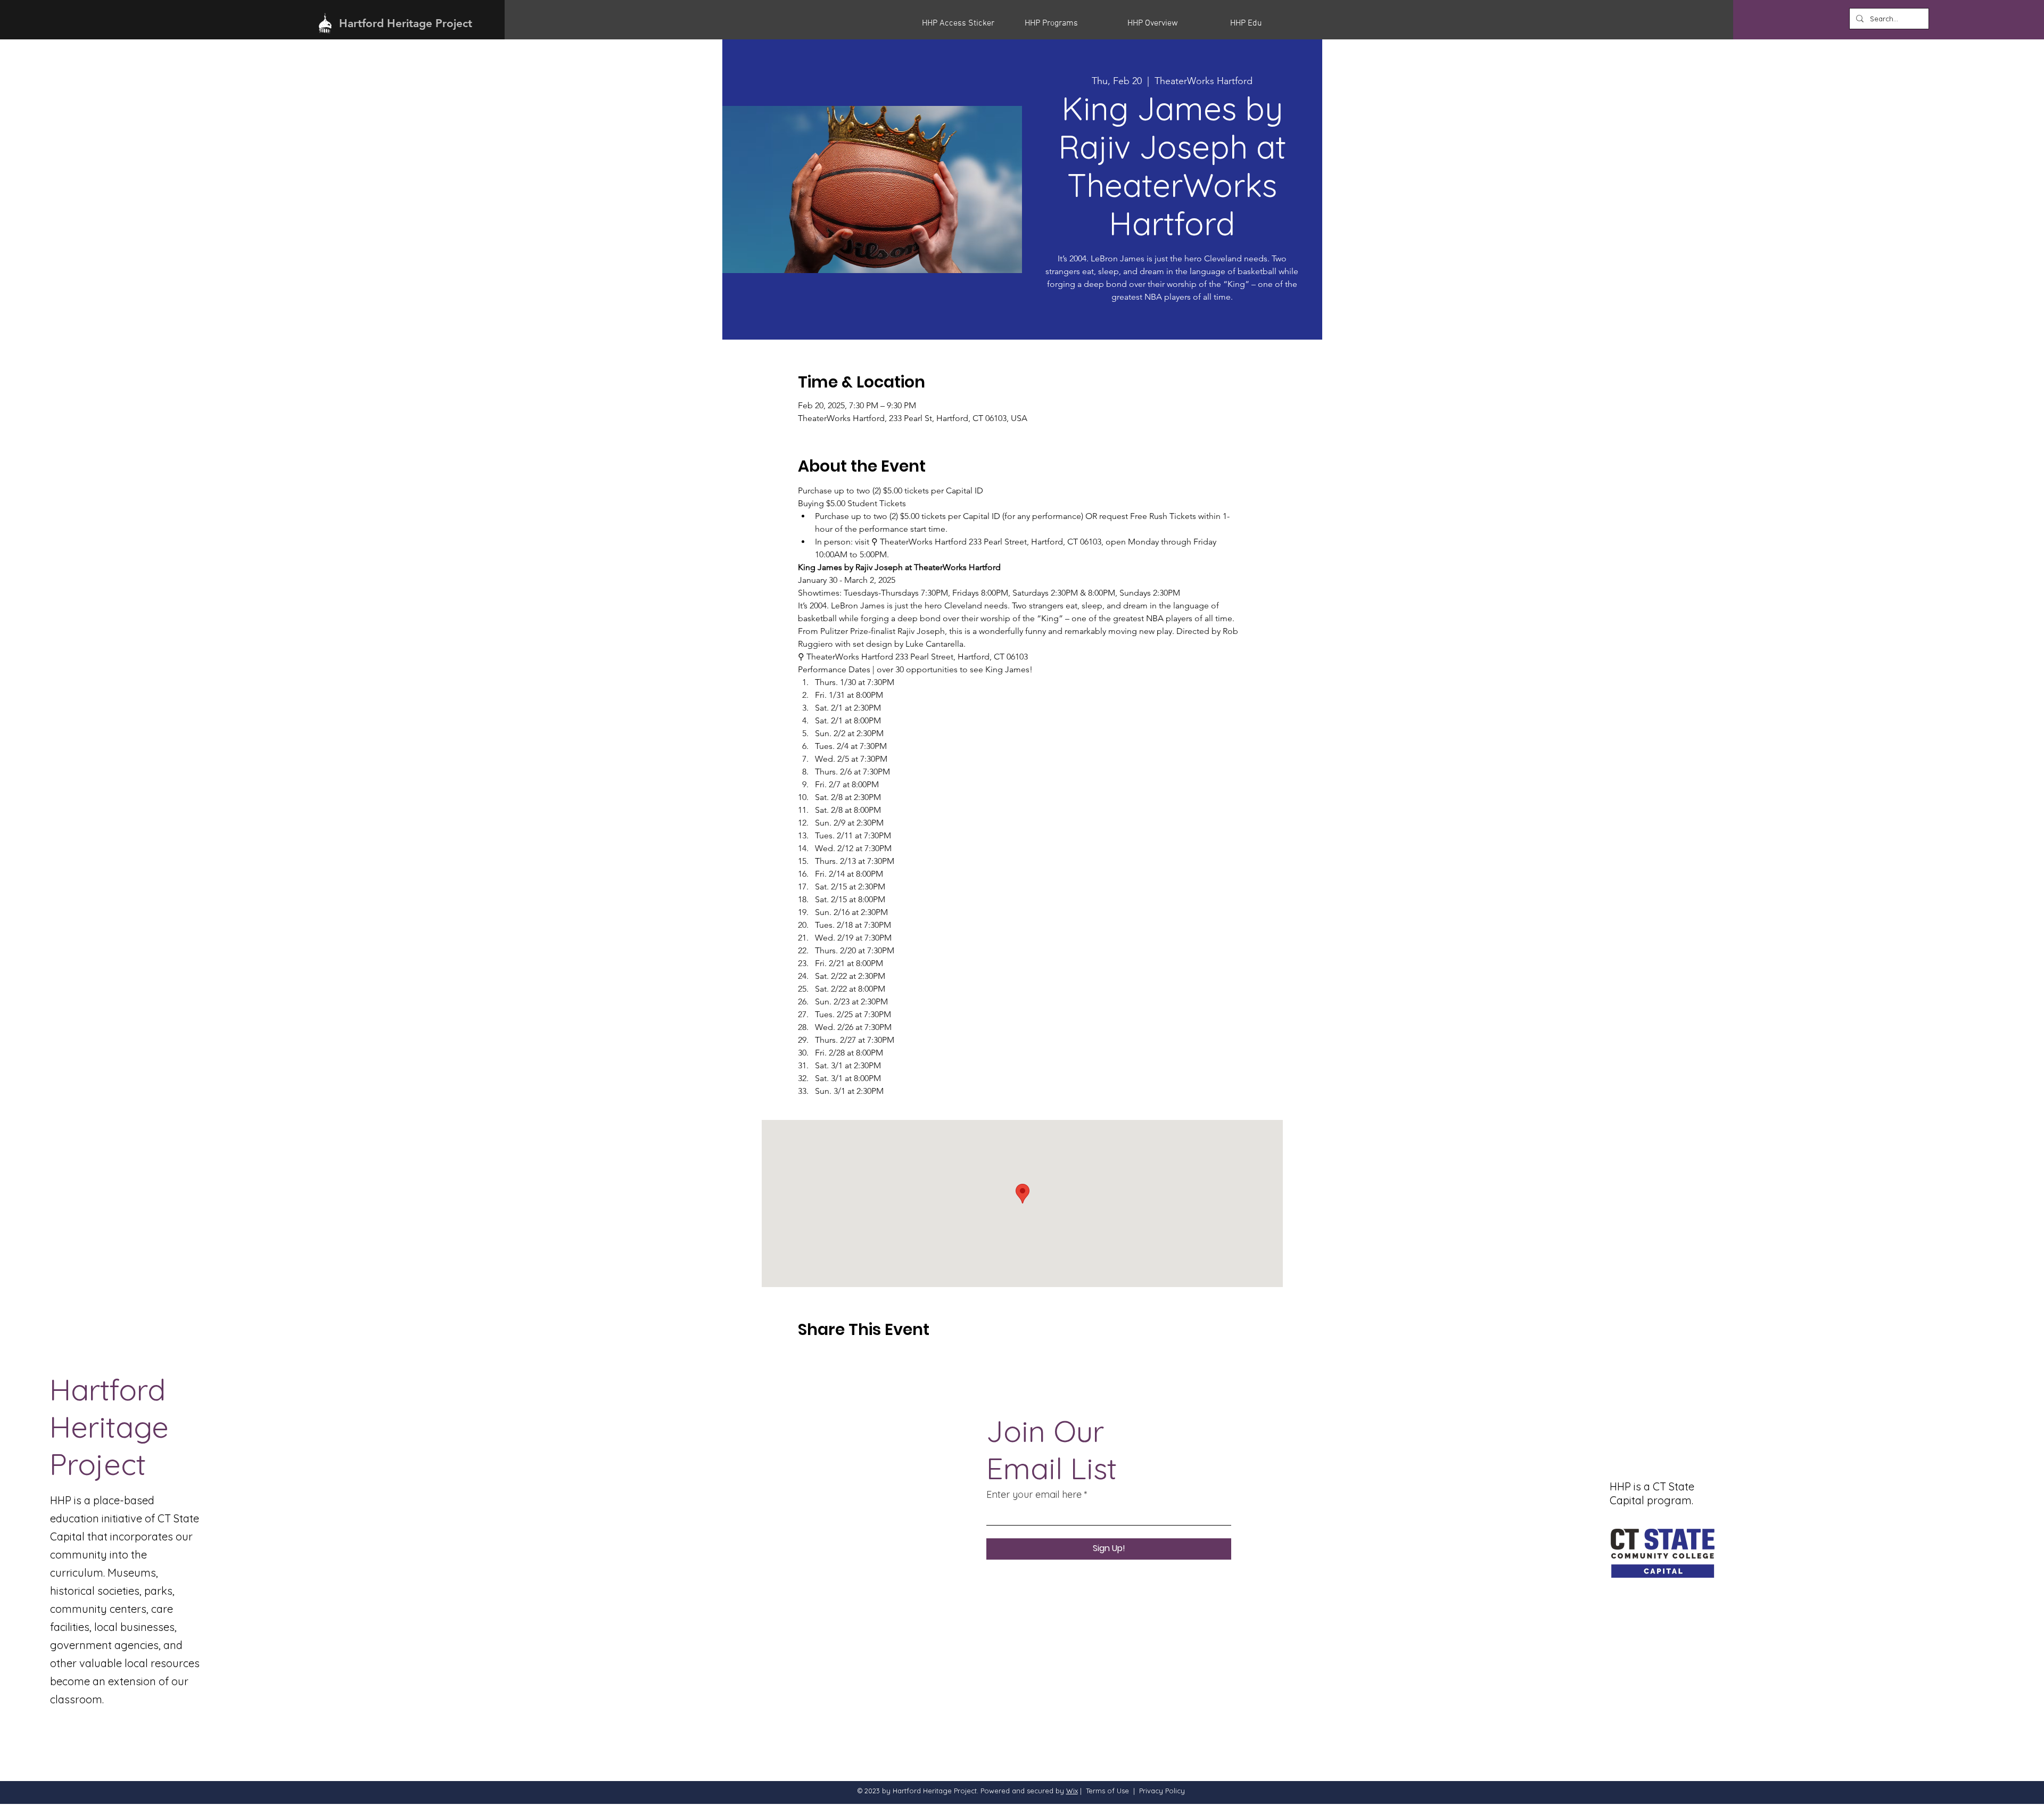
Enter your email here (1034, 1495)
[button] (965, 23)
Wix (1072, 1791)
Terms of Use (1107, 1791)
